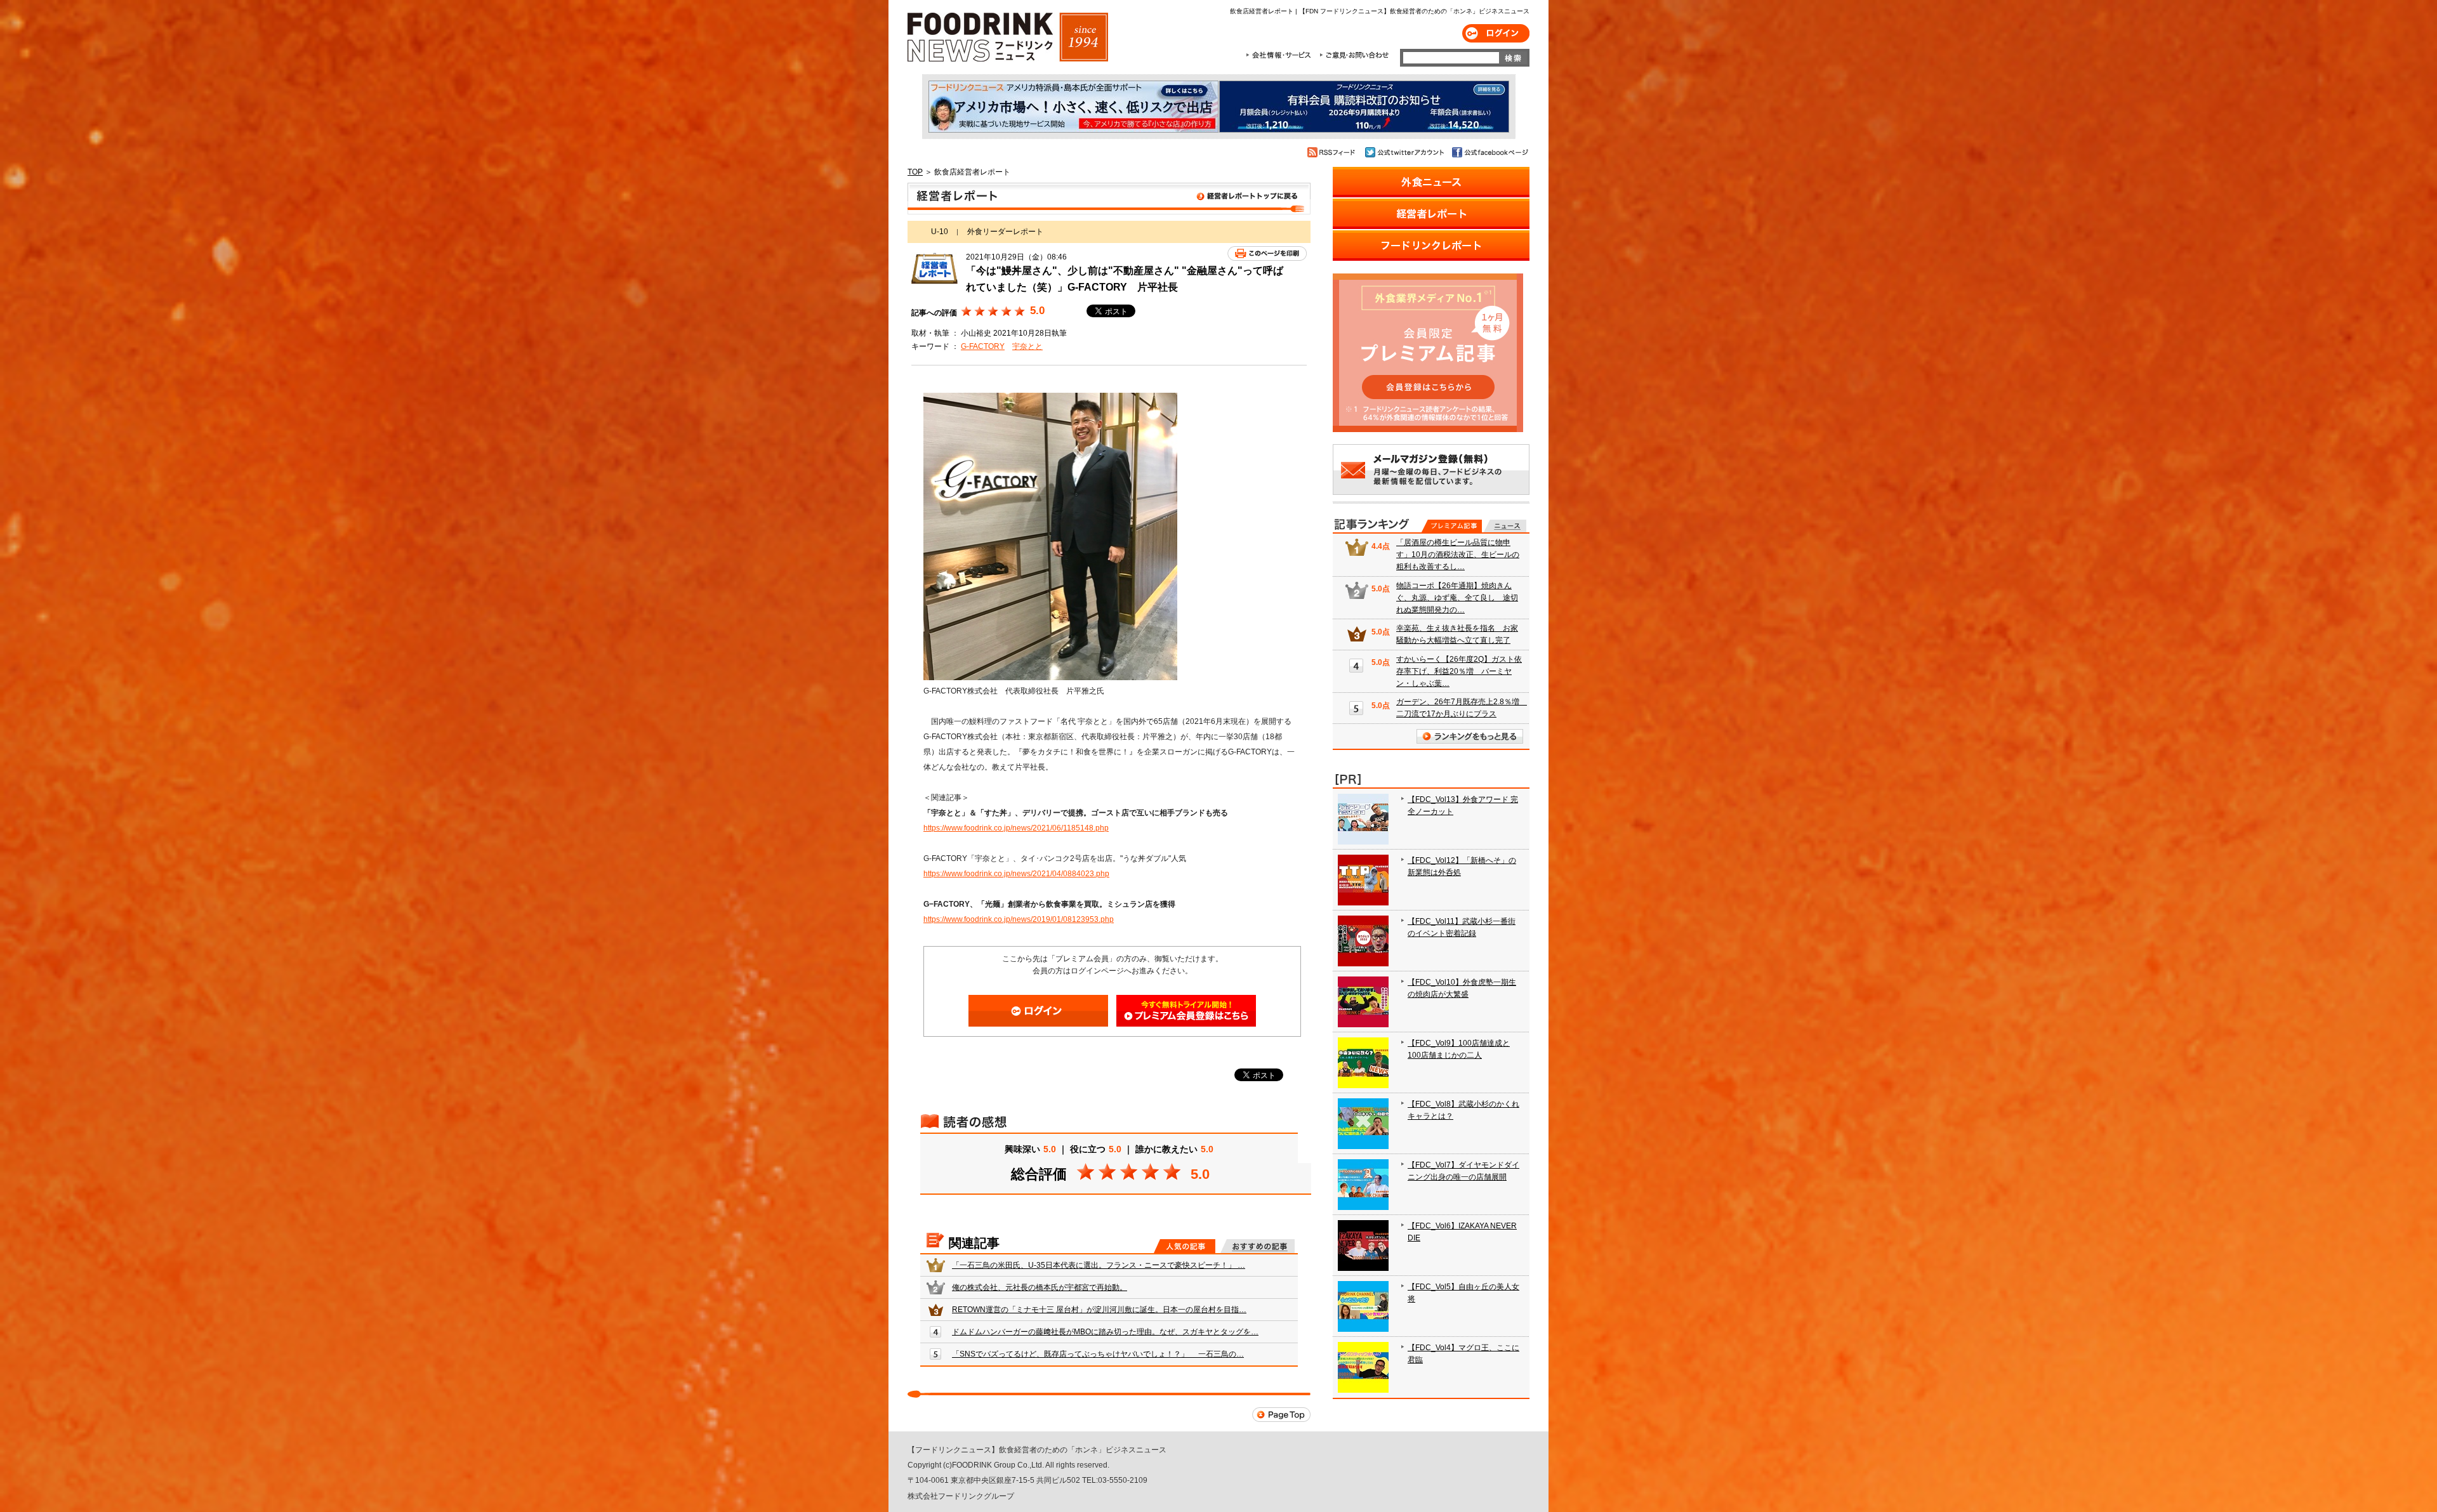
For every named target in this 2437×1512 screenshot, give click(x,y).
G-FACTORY (983, 346)
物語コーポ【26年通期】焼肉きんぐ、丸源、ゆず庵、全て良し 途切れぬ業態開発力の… (1457, 598)
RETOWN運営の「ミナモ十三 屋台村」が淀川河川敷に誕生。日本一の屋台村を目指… (1099, 1310)
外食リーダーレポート (1005, 232)
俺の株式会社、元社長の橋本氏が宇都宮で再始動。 (1040, 1287)
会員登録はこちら (1186, 1011)
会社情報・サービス (1281, 55)
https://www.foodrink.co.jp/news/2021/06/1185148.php (1016, 828)
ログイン (1496, 33)
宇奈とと (1027, 346)
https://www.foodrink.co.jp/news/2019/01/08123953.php (1019, 919)
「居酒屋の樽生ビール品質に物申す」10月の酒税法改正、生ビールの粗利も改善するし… (1458, 555)
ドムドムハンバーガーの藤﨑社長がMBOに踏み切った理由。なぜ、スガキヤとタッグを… (1105, 1332)
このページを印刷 (1267, 253)
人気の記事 (1185, 1246)
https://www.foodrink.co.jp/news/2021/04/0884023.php (1016, 874)
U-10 (940, 232)
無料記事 (1505, 526)
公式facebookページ (1489, 152)
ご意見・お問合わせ (1354, 55)
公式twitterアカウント (1405, 152)
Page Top (1281, 1415)
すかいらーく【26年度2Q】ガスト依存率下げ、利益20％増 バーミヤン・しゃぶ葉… (1459, 671)
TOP (915, 172)
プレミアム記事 (1452, 526)
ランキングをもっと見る (1470, 736)
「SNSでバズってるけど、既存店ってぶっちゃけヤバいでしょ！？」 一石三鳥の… (1098, 1354)
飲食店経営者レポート (1109, 199)
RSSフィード (1333, 152)
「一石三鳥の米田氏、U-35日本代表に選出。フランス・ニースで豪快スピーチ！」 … (1099, 1265)
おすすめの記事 (1258, 1246)
